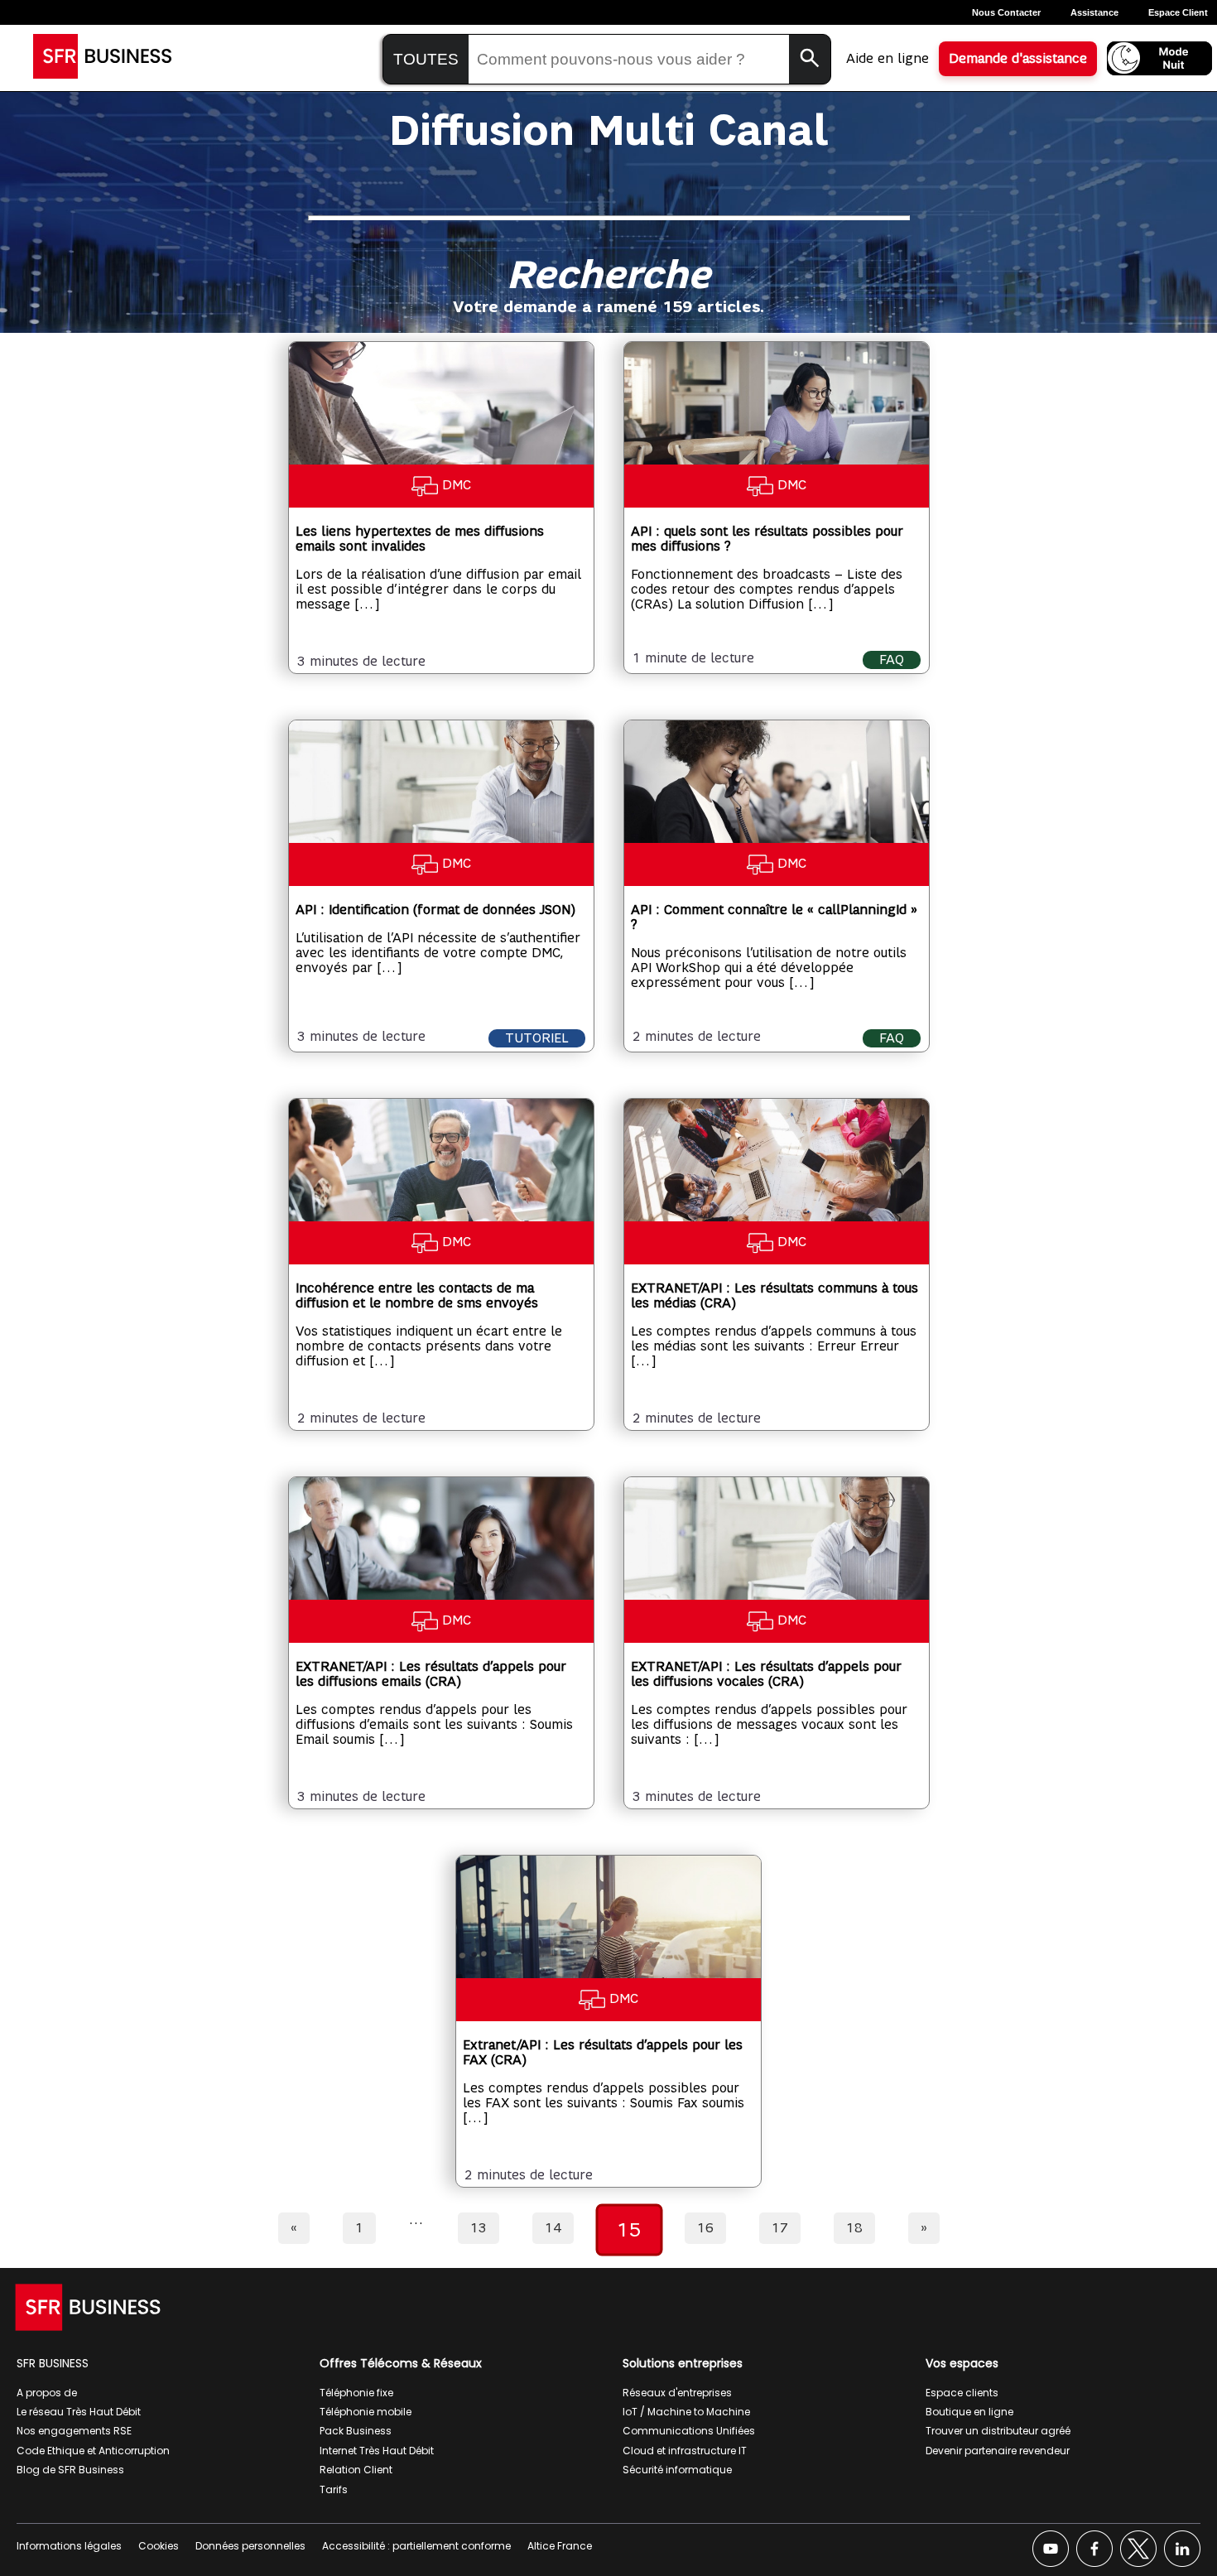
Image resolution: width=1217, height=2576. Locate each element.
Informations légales (69, 2546)
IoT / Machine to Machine (686, 2412)
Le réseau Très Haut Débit (79, 2412)
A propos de (47, 2393)
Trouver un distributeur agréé (998, 2431)
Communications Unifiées (689, 2431)
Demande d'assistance (1018, 59)
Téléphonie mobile (366, 2412)
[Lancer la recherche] (810, 59)
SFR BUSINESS (53, 2363)
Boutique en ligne (969, 2412)
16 (705, 2228)
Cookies (159, 2546)
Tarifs (334, 2489)
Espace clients (962, 2393)
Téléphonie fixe (356, 2393)
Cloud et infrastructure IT (685, 2451)
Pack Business (356, 2431)
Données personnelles (250, 2546)
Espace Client (1178, 12)
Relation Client (356, 2470)
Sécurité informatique (677, 2470)
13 (479, 2228)
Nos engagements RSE (74, 2431)
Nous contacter (1006, 12)
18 (854, 2228)
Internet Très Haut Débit (377, 2451)
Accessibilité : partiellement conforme (416, 2546)
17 (780, 2228)
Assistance (1094, 12)
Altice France (560, 2546)
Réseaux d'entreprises (677, 2393)
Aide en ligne (887, 59)
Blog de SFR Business (70, 2470)
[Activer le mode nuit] (1159, 58)
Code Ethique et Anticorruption (93, 2451)
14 (553, 2228)
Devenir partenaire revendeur (998, 2451)
